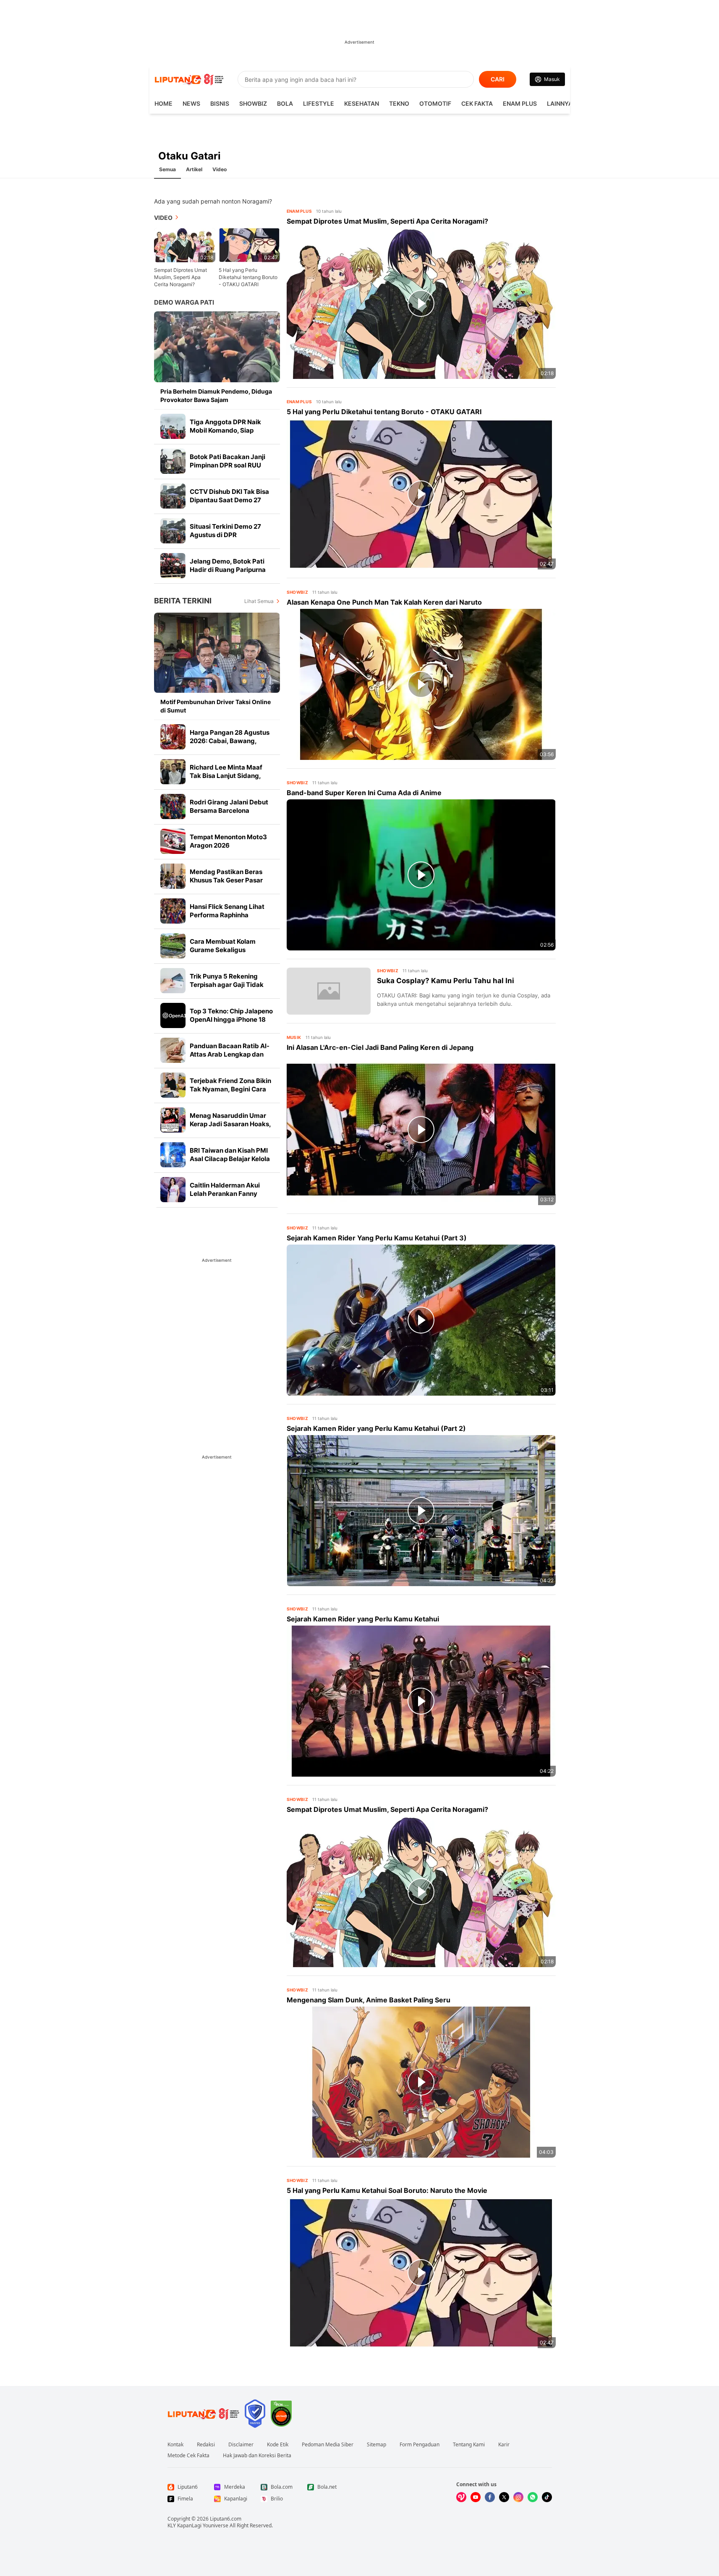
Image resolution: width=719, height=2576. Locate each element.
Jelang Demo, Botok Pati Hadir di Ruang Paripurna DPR (228, 570)
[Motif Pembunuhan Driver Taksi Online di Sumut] (217, 653)
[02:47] (249, 244)
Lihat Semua (259, 601)
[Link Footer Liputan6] (204, 2414)
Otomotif (435, 103)
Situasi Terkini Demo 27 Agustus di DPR (225, 531)
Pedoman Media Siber (328, 2445)
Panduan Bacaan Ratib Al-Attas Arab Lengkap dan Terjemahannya (230, 1054)
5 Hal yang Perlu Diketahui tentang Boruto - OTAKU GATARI (248, 277)
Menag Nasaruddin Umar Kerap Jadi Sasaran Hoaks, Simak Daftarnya (230, 1124)
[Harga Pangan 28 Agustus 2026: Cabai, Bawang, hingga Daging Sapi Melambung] (173, 737)
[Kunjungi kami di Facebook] (490, 2497)
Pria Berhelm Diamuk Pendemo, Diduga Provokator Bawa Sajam (216, 395)
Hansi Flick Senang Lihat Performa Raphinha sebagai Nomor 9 (227, 915)
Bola (285, 103)
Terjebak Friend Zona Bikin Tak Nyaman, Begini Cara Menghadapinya (230, 1089)
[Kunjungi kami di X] (504, 2497)
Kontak (175, 2445)
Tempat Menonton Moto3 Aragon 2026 (228, 841)
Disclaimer (241, 2445)
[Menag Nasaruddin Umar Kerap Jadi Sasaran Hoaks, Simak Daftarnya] (173, 1120)
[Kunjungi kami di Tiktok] (547, 2497)
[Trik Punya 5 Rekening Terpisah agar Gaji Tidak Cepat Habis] (173, 981)
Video (220, 169)
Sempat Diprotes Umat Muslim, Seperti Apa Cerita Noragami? (180, 277)
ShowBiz (253, 103)
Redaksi (206, 2445)
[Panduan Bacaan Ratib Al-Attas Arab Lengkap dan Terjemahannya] (173, 1050)
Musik (294, 1037)
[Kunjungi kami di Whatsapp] (533, 2497)
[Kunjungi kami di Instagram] (518, 2497)
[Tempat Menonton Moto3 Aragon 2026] (173, 841)
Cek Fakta (477, 103)
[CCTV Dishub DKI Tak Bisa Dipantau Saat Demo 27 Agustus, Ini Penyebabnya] (173, 496)
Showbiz (298, 592)
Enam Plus (520, 103)
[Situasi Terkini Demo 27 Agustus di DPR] (173, 531)
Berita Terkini (183, 601)
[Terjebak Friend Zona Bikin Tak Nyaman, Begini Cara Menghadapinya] (173, 1085)
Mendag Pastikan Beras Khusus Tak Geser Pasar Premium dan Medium (226, 880)
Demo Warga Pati (184, 302)
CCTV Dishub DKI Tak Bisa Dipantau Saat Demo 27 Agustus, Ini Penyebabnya (230, 500)
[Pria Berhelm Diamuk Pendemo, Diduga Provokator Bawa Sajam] (217, 347)
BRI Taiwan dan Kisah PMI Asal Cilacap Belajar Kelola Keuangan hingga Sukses (230, 1159)
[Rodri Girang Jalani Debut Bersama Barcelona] (173, 806)
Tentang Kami (469, 2445)
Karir (504, 2445)
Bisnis (220, 103)
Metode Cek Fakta (188, 2456)
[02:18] (185, 244)
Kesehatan (362, 103)
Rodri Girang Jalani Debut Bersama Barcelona (229, 806)
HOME (163, 103)
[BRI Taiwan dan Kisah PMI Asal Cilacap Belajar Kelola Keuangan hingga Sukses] (173, 1155)
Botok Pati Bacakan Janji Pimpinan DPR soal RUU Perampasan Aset (227, 465)
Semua (167, 169)
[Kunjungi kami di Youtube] (476, 2497)
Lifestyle (319, 103)
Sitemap (376, 2445)
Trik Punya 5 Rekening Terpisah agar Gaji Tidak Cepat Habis (227, 985)
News (191, 103)
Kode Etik (278, 2445)
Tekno (399, 103)
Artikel (194, 169)
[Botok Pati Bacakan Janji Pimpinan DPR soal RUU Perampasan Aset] (173, 461)
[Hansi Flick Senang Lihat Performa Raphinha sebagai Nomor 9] (173, 911)
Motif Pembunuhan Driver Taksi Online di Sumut (216, 706)
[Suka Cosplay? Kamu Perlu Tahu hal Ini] (329, 991)
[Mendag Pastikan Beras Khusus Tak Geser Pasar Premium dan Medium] (173, 876)
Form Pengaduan (420, 2445)
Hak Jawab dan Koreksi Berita (257, 2456)
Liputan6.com (226, 2519)
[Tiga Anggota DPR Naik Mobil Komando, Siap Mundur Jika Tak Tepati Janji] (173, 426)
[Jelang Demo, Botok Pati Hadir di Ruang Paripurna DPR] (173, 566)
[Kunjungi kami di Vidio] (461, 2497)
